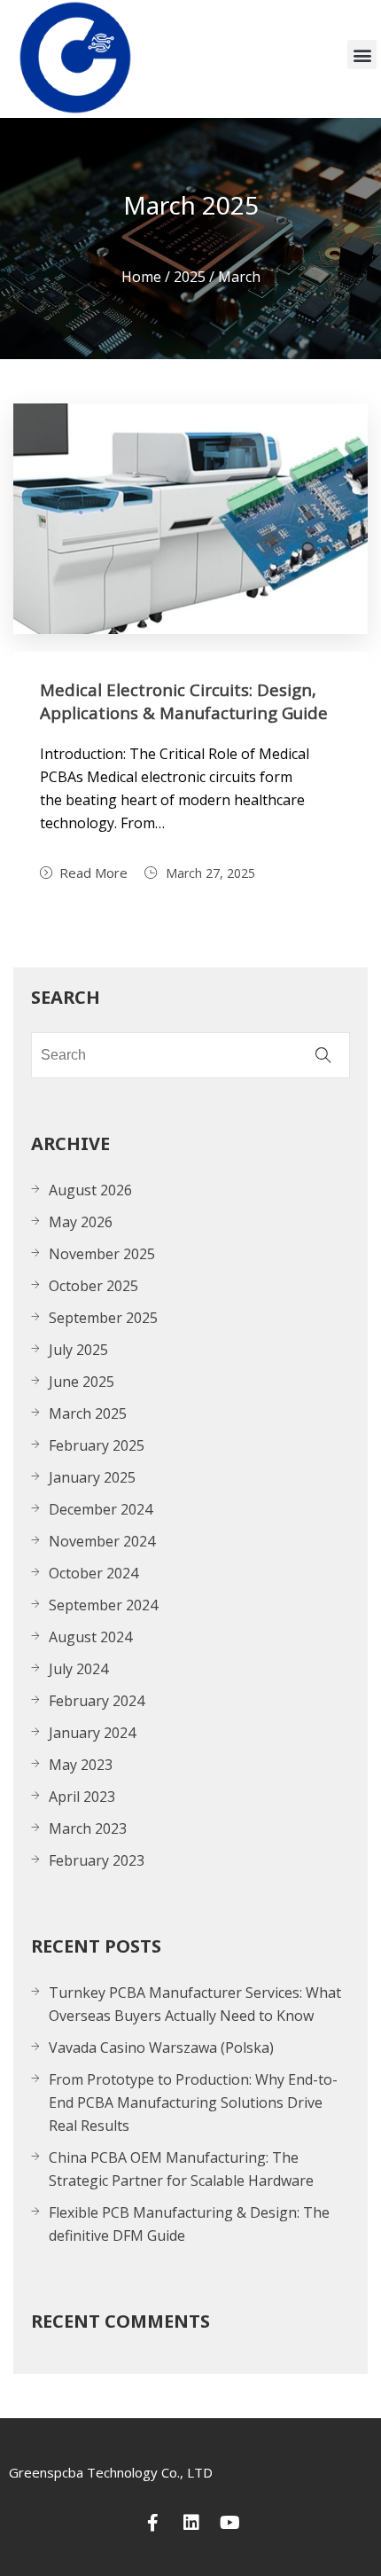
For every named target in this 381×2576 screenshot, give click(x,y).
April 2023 (82, 1797)
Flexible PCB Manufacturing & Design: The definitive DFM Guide (189, 2224)
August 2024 (90, 1637)
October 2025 (93, 1286)
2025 (190, 277)
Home (141, 277)
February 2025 (97, 1445)
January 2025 (92, 1477)
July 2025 (78, 1350)
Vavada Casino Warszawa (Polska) (161, 2047)
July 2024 (78, 1669)
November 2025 (102, 1254)
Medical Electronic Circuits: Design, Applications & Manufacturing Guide (184, 701)
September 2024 (103, 1605)
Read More (93, 873)
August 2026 (90, 1190)
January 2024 (92, 1733)
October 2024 (93, 1573)
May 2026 (81, 1222)
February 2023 (97, 1860)
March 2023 (88, 1828)
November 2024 (102, 1541)
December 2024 (101, 1509)
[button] (362, 55)
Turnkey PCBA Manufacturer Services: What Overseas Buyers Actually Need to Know (195, 2004)
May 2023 (81, 1765)
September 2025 (103, 1318)
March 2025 (88, 1413)
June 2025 (82, 1382)
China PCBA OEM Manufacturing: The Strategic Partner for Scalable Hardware (181, 2169)
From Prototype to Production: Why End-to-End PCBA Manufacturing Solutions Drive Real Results (193, 2102)
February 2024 (97, 1701)
